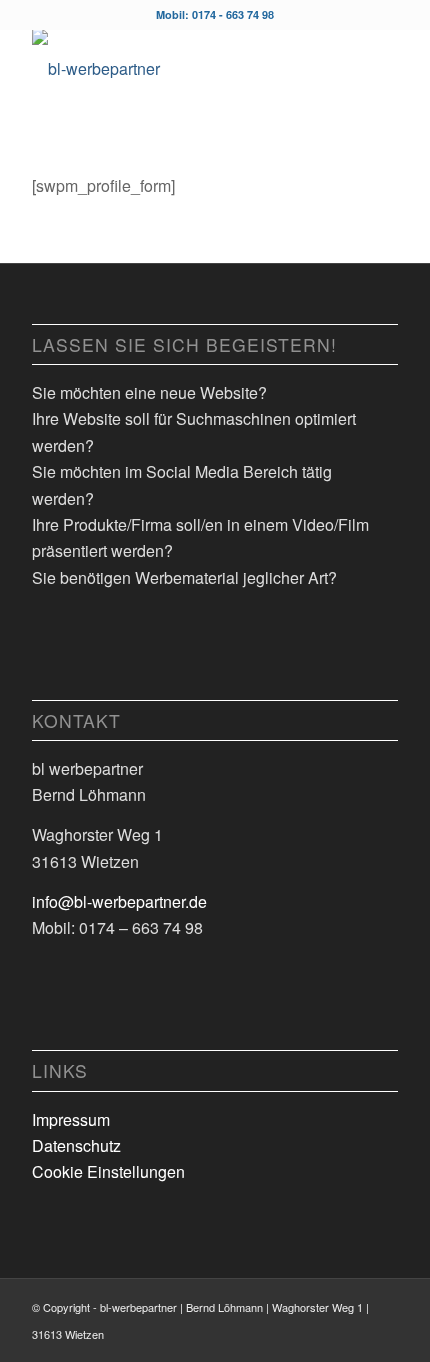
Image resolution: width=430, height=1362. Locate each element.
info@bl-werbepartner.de (119, 901)
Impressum (71, 1119)
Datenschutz (76, 1145)
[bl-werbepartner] (178, 69)
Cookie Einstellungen (108, 1171)
